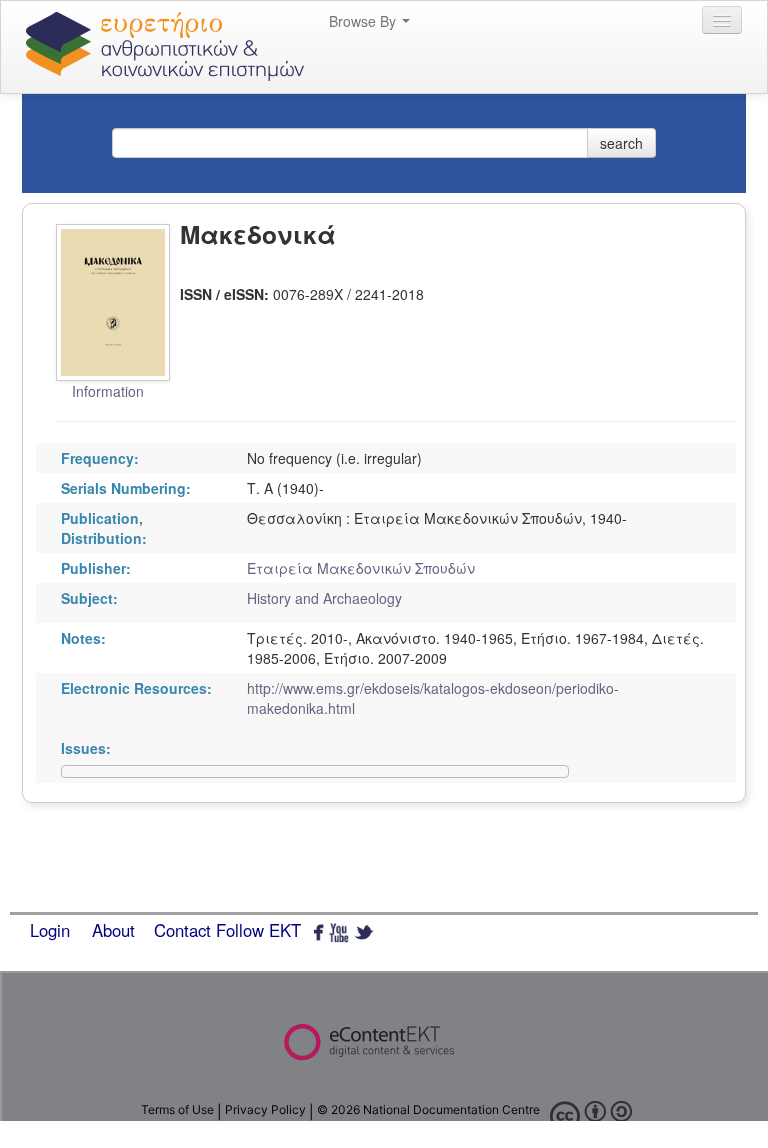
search (621, 143)
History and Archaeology (324, 598)
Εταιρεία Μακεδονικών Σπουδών (361, 568)
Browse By (364, 21)
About (113, 930)
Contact (182, 930)
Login (50, 930)
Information (108, 391)
